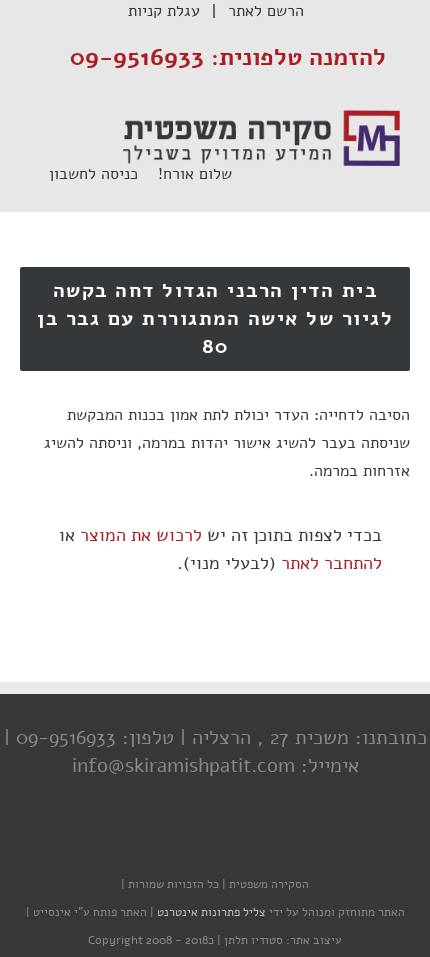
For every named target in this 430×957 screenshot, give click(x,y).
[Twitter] (220, 845)
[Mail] (140, 845)
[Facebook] (260, 845)
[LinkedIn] (180, 845)
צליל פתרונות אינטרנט (210, 912)
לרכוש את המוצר (141, 535)
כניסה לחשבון (103, 174)
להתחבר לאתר (331, 563)
